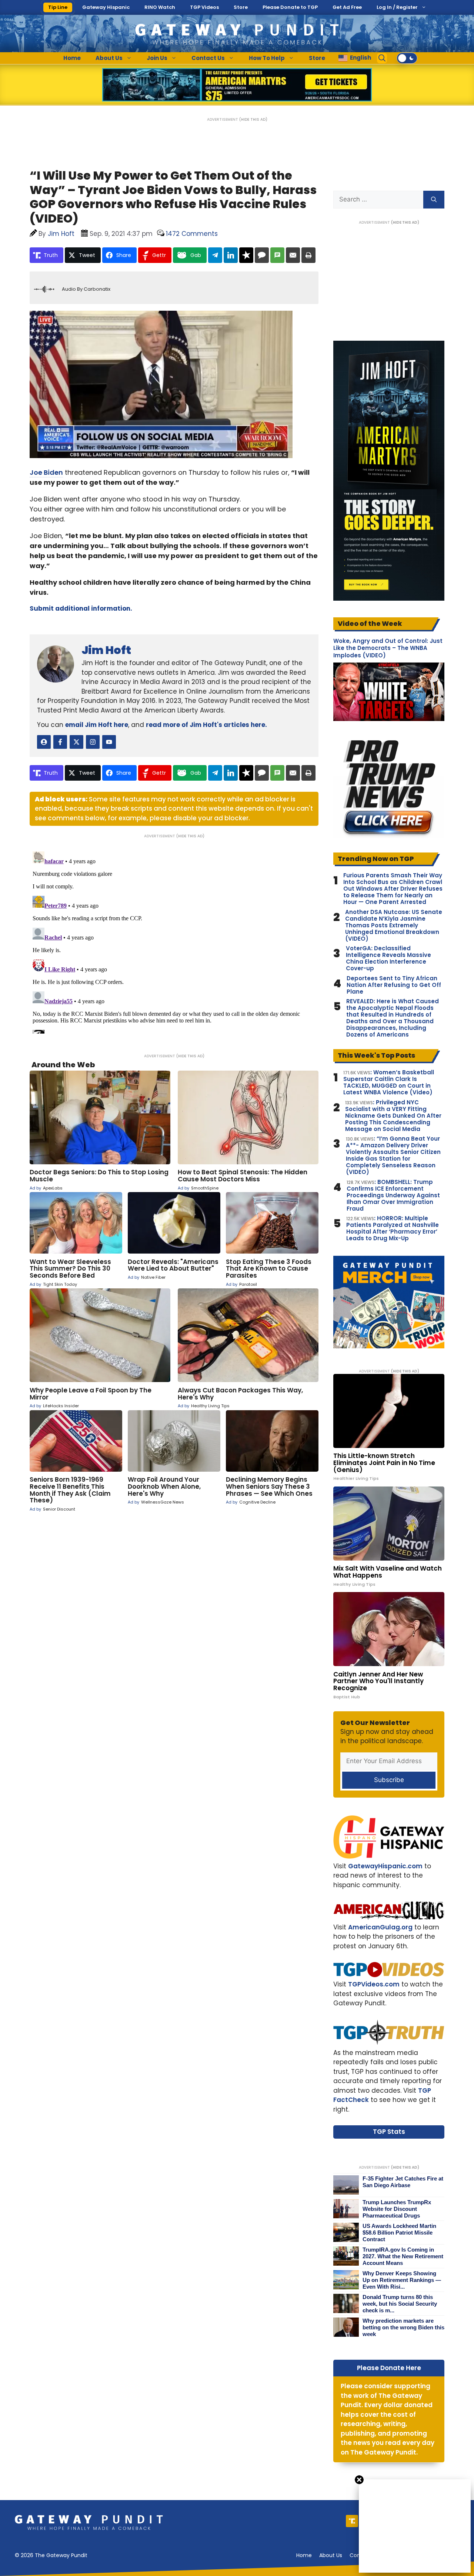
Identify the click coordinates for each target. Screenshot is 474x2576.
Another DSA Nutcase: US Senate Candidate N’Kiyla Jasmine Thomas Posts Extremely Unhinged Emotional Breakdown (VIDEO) (394, 925)
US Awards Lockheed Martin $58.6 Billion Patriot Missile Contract (399, 2233)
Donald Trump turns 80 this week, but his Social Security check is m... (400, 2304)
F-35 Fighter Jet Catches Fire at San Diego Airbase (403, 2182)
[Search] (434, 200)
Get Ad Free (347, 7)
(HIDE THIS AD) (253, 119)
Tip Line (58, 7)
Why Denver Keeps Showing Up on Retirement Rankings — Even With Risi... (402, 2280)
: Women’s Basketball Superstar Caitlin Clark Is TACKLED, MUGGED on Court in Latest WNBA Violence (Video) (389, 1082)
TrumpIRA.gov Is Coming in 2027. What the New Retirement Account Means (403, 2256)
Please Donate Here (389, 2368)
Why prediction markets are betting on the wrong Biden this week (403, 2327)
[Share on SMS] (277, 255)
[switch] (407, 58)
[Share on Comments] (262, 255)
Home (72, 58)
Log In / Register (397, 7)
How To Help (267, 58)
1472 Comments (192, 234)
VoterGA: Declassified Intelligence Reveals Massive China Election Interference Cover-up (388, 958)
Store (241, 7)
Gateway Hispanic (106, 7)
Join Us (157, 58)
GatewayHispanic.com (385, 1866)
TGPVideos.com (374, 1984)
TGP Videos (204, 7)
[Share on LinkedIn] (231, 255)
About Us (109, 58)
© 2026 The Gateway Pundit (51, 2555)
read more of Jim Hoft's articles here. (206, 725)
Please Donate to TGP (290, 7)
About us (331, 2555)
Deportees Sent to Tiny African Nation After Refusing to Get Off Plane (394, 985)
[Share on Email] (293, 255)
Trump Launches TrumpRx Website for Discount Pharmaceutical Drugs (397, 2209)
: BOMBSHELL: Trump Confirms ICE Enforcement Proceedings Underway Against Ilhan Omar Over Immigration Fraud (393, 1195)
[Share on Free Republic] (246, 255)
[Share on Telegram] (215, 255)
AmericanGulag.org (380, 1927)
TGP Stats (389, 2132)
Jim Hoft (106, 650)
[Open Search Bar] (382, 58)
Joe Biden (46, 472)
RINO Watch (160, 7)
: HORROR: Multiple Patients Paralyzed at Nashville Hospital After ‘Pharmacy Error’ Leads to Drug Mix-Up (393, 1228)
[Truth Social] (352, 2521)
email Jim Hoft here (97, 725)
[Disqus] (174, 941)
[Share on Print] (308, 255)
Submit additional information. (81, 608)
